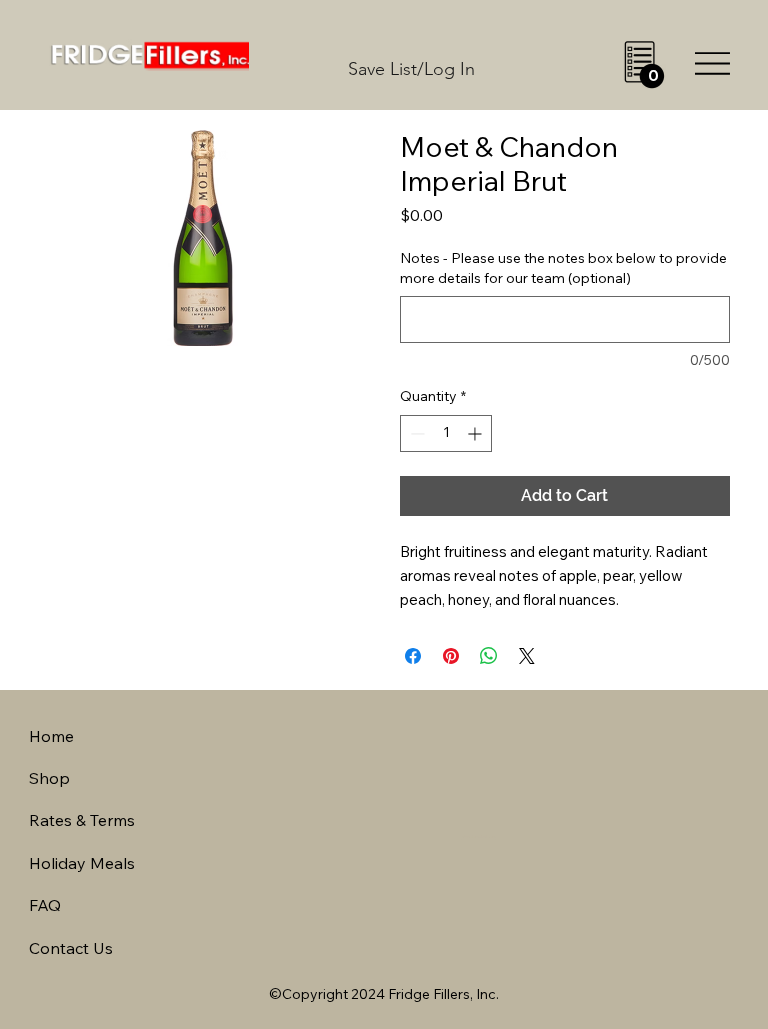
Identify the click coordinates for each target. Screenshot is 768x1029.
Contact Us (71, 948)
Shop (49, 778)
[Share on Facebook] (413, 656)
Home (51, 736)
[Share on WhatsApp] (489, 656)
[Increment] (476, 433)
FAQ (45, 905)
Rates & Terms (82, 820)
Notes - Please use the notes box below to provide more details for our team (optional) (563, 268)
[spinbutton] (446, 433)
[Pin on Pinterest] (451, 656)
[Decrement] (415, 433)
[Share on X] (527, 656)
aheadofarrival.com (479, 837)
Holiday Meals (82, 863)
